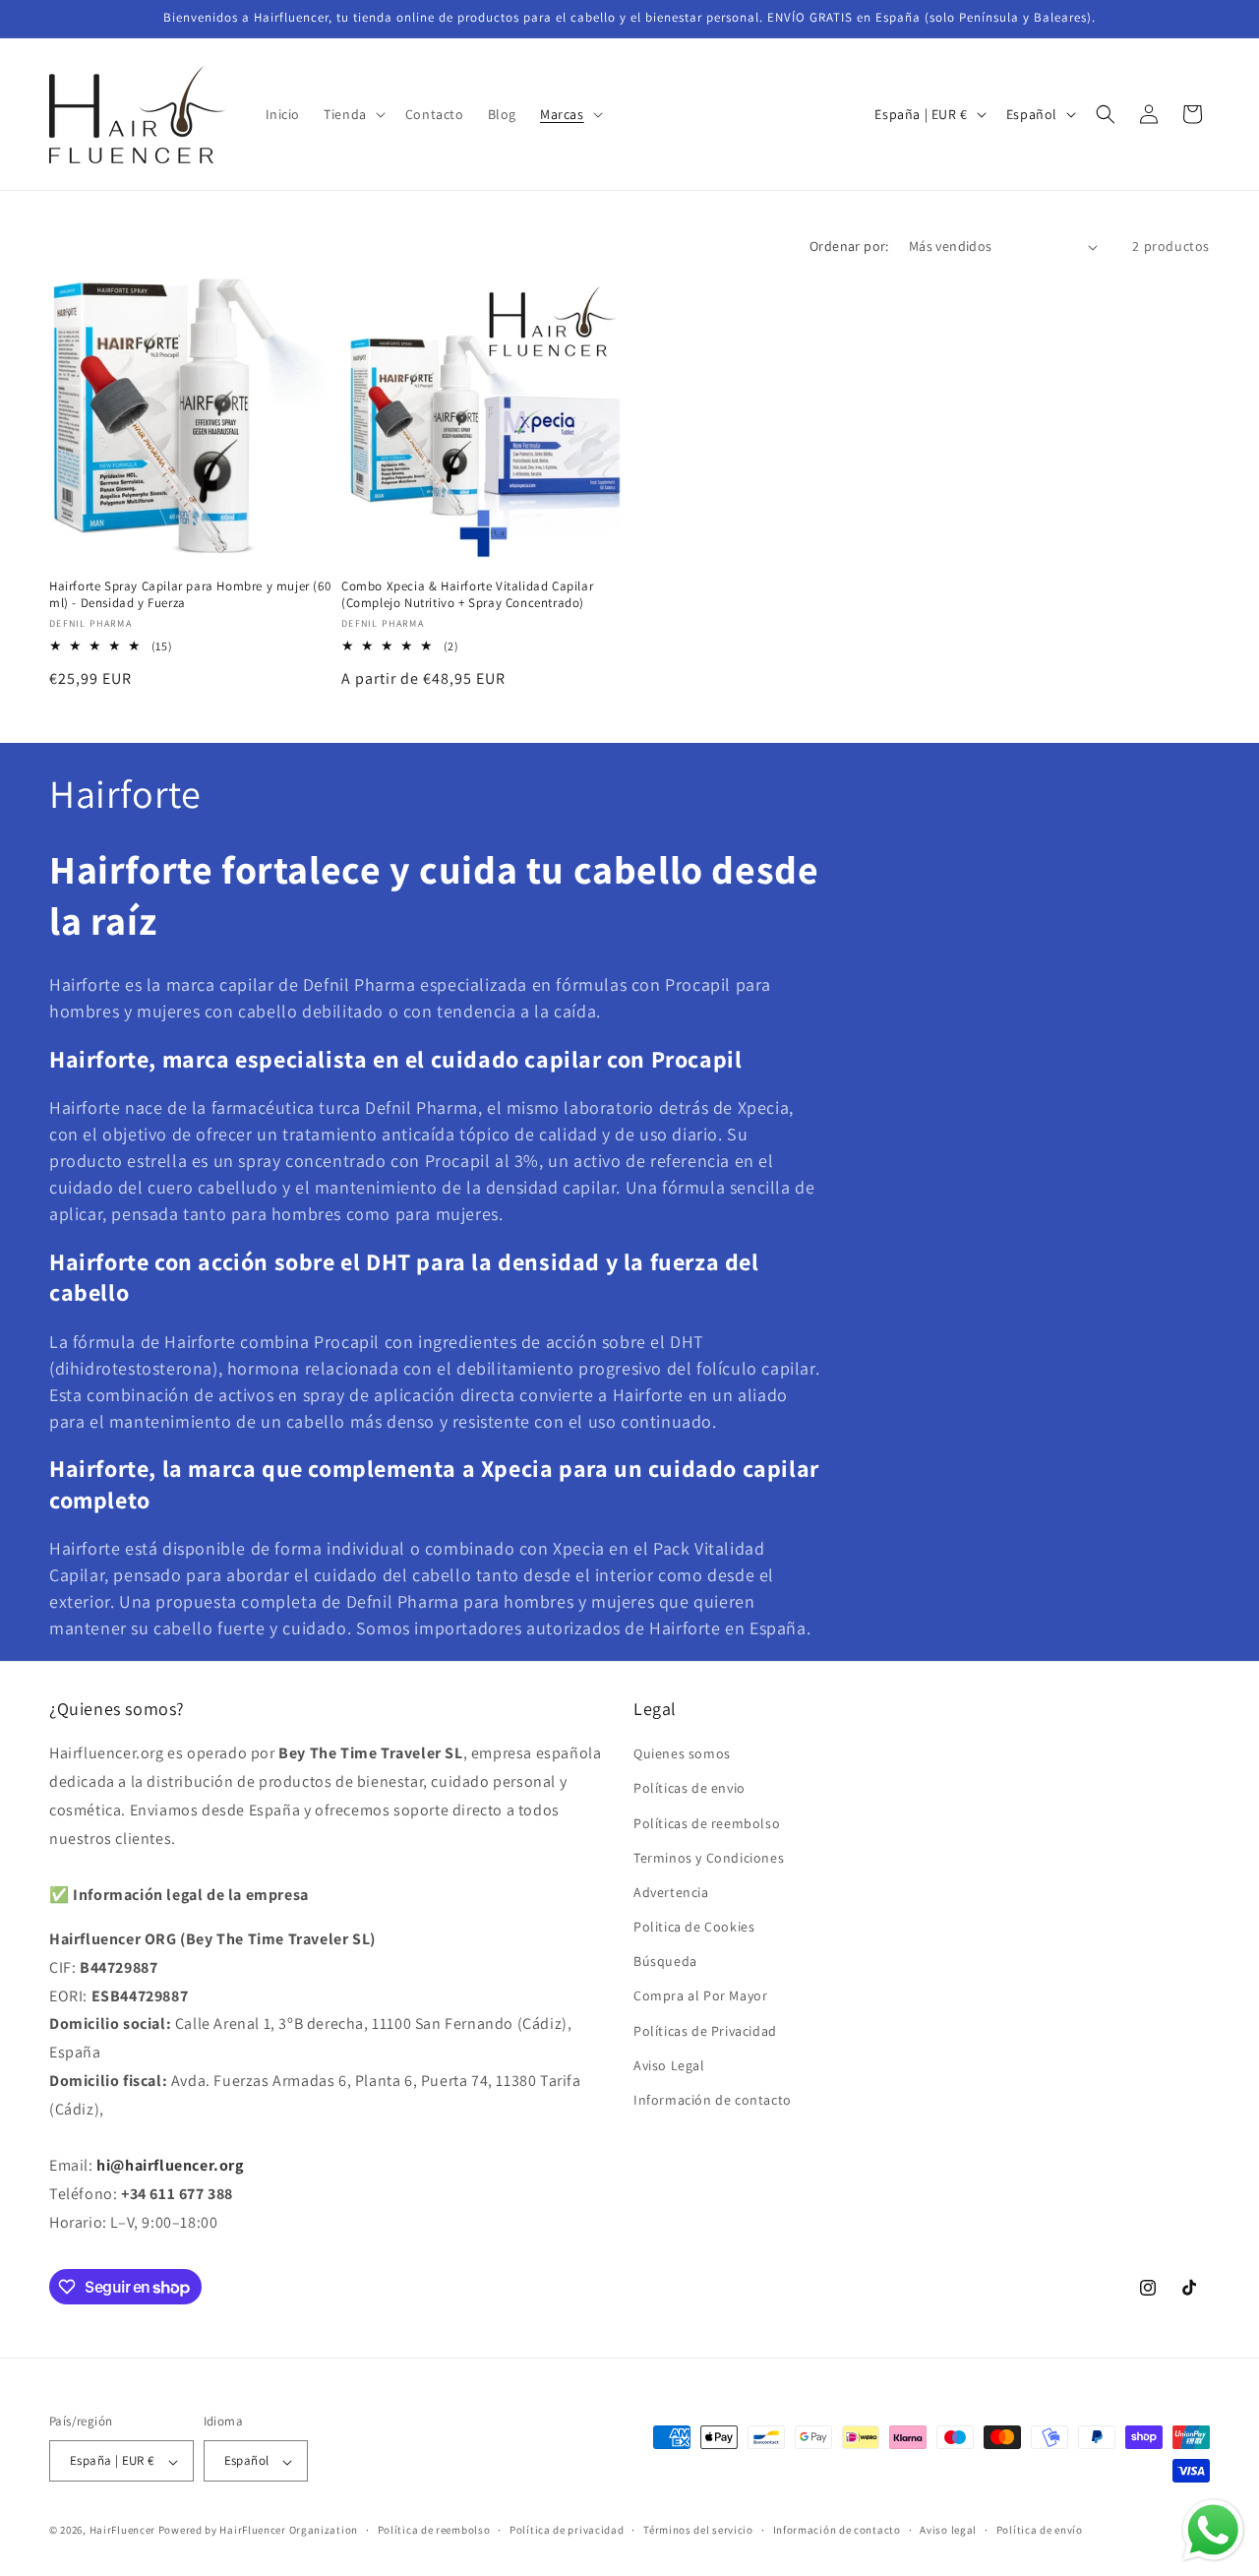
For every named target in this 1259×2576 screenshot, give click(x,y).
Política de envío (1040, 2530)
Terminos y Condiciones (709, 1858)
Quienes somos (682, 1754)
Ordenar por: (849, 246)
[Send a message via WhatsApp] (1213, 2530)
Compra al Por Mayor (700, 1996)
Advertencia (671, 1892)
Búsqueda (665, 1962)
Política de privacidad (567, 2530)
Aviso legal (948, 2530)
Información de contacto (713, 2100)
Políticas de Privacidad (705, 2031)
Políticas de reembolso (707, 1823)
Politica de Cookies (694, 1928)
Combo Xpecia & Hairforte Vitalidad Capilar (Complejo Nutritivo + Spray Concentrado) (467, 595)
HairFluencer (122, 2531)
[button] (353, 114)
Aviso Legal (669, 2065)
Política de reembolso (434, 2530)
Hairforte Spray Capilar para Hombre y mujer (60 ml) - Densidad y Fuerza (190, 595)
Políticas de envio (689, 1789)
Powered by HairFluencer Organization (258, 2531)
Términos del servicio (698, 2530)
